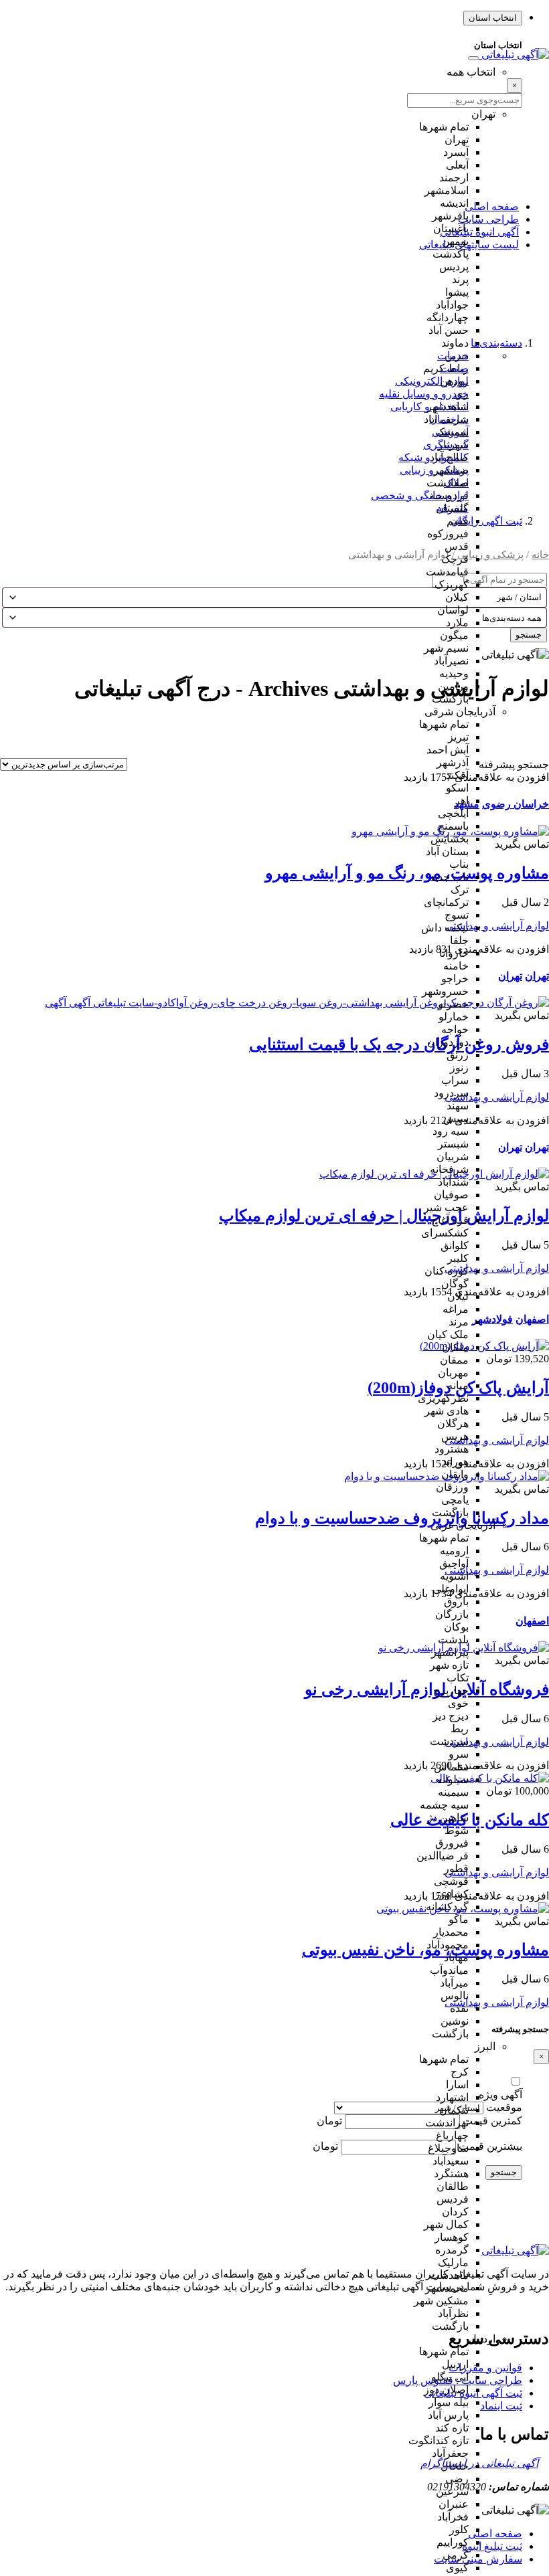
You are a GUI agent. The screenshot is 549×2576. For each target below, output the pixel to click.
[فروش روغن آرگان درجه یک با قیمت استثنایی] (297, 1003)
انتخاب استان (493, 18)
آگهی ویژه (500, 2095)
